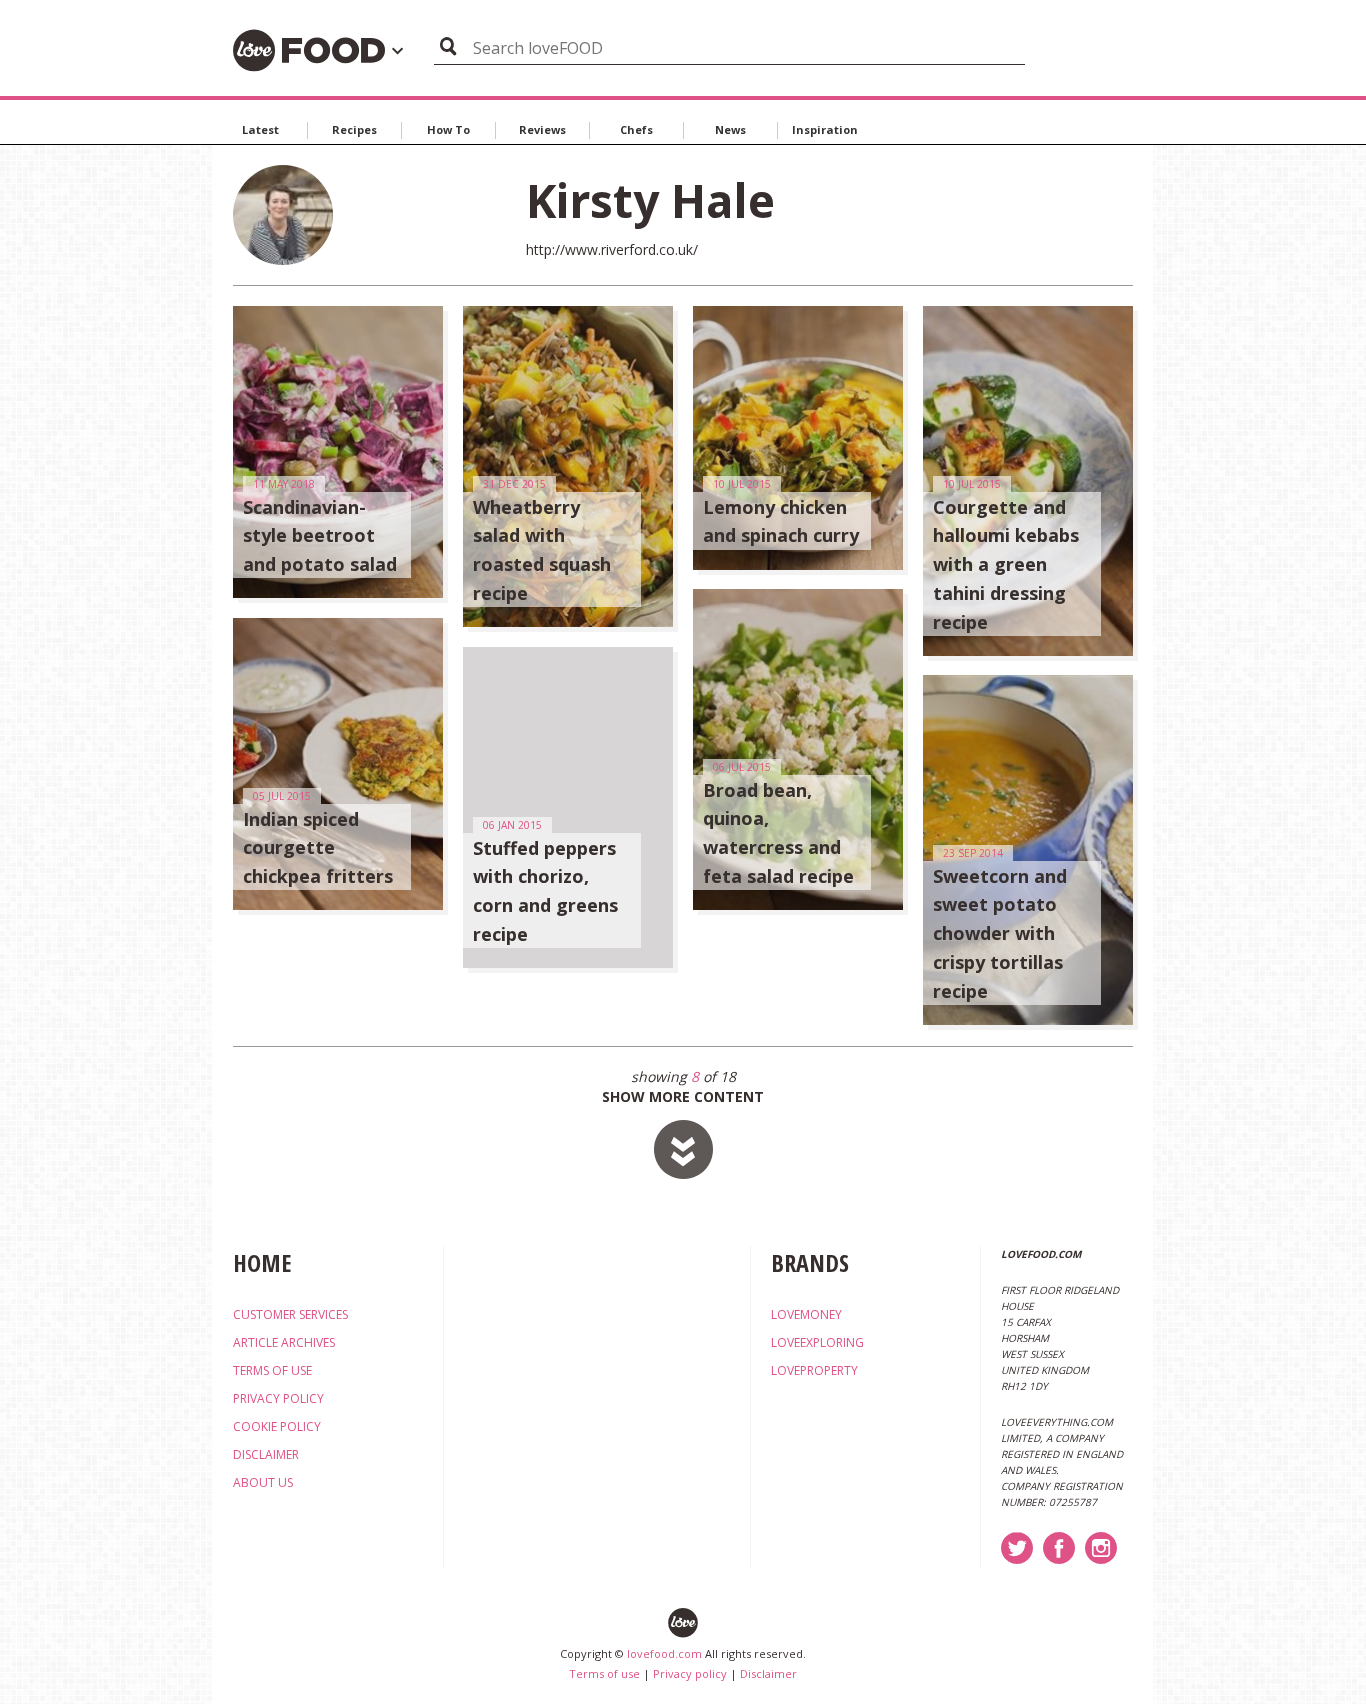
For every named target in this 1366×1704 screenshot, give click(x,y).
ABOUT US (263, 1482)
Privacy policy (690, 1673)
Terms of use (604, 1673)
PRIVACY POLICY (278, 1398)
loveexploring (817, 1342)
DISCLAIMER (266, 1454)
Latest (260, 129)
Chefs (636, 129)
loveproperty (814, 1370)
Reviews (542, 129)
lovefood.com (664, 1653)
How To (448, 129)
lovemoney (806, 1314)
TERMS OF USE (272, 1370)
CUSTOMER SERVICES (290, 1314)
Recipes (354, 129)
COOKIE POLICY (277, 1426)
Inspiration (825, 129)
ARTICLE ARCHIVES (284, 1342)
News (730, 129)
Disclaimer (768, 1673)
